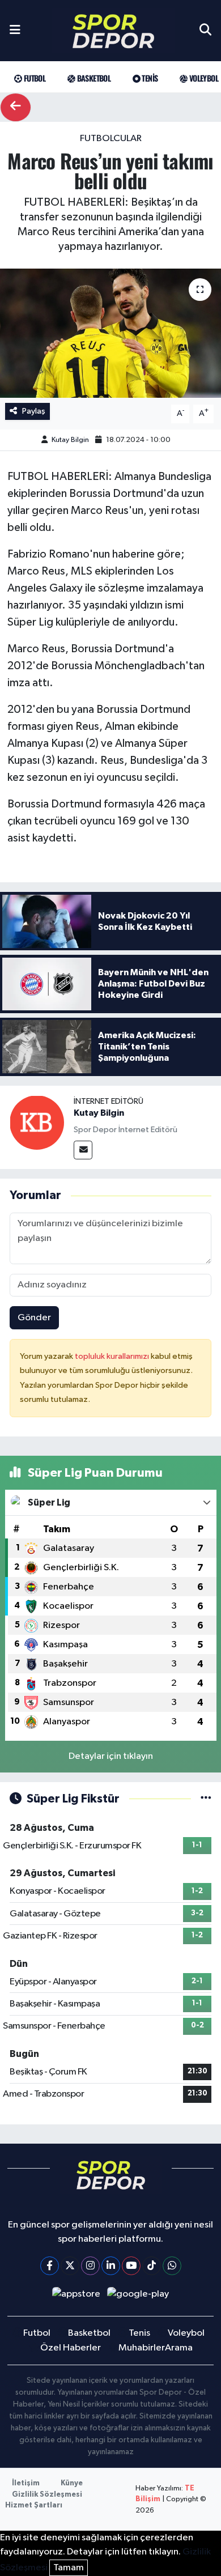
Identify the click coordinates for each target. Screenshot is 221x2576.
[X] (70, 2266)
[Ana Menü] (15, 31)
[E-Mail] (83, 1150)
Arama (179, 2348)
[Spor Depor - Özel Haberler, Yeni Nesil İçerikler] (113, 31)
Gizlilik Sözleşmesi (47, 2495)
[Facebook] (50, 2266)
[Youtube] (131, 2266)
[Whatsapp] (172, 2266)
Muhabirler (142, 2348)
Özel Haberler (71, 2348)
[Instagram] (90, 2266)
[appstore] (76, 2296)
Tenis (149, 78)
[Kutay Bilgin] (37, 1122)
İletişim (26, 2483)
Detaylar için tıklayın (111, 1756)
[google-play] (138, 2296)
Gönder (34, 1318)
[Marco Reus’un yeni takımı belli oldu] (110, 333)
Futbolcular (111, 139)
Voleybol (203, 78)
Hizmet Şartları (34, 2505)
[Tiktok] (152, 2266)
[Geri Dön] (16, 107)
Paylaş (34, 411)
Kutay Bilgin (70, 440)
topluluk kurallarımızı (113, 1356)
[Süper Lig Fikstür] (206, 1799)
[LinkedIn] (111, 2266)
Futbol (33, 78)
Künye (72, 2483)
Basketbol (93, 78)
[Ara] (205, 31)
